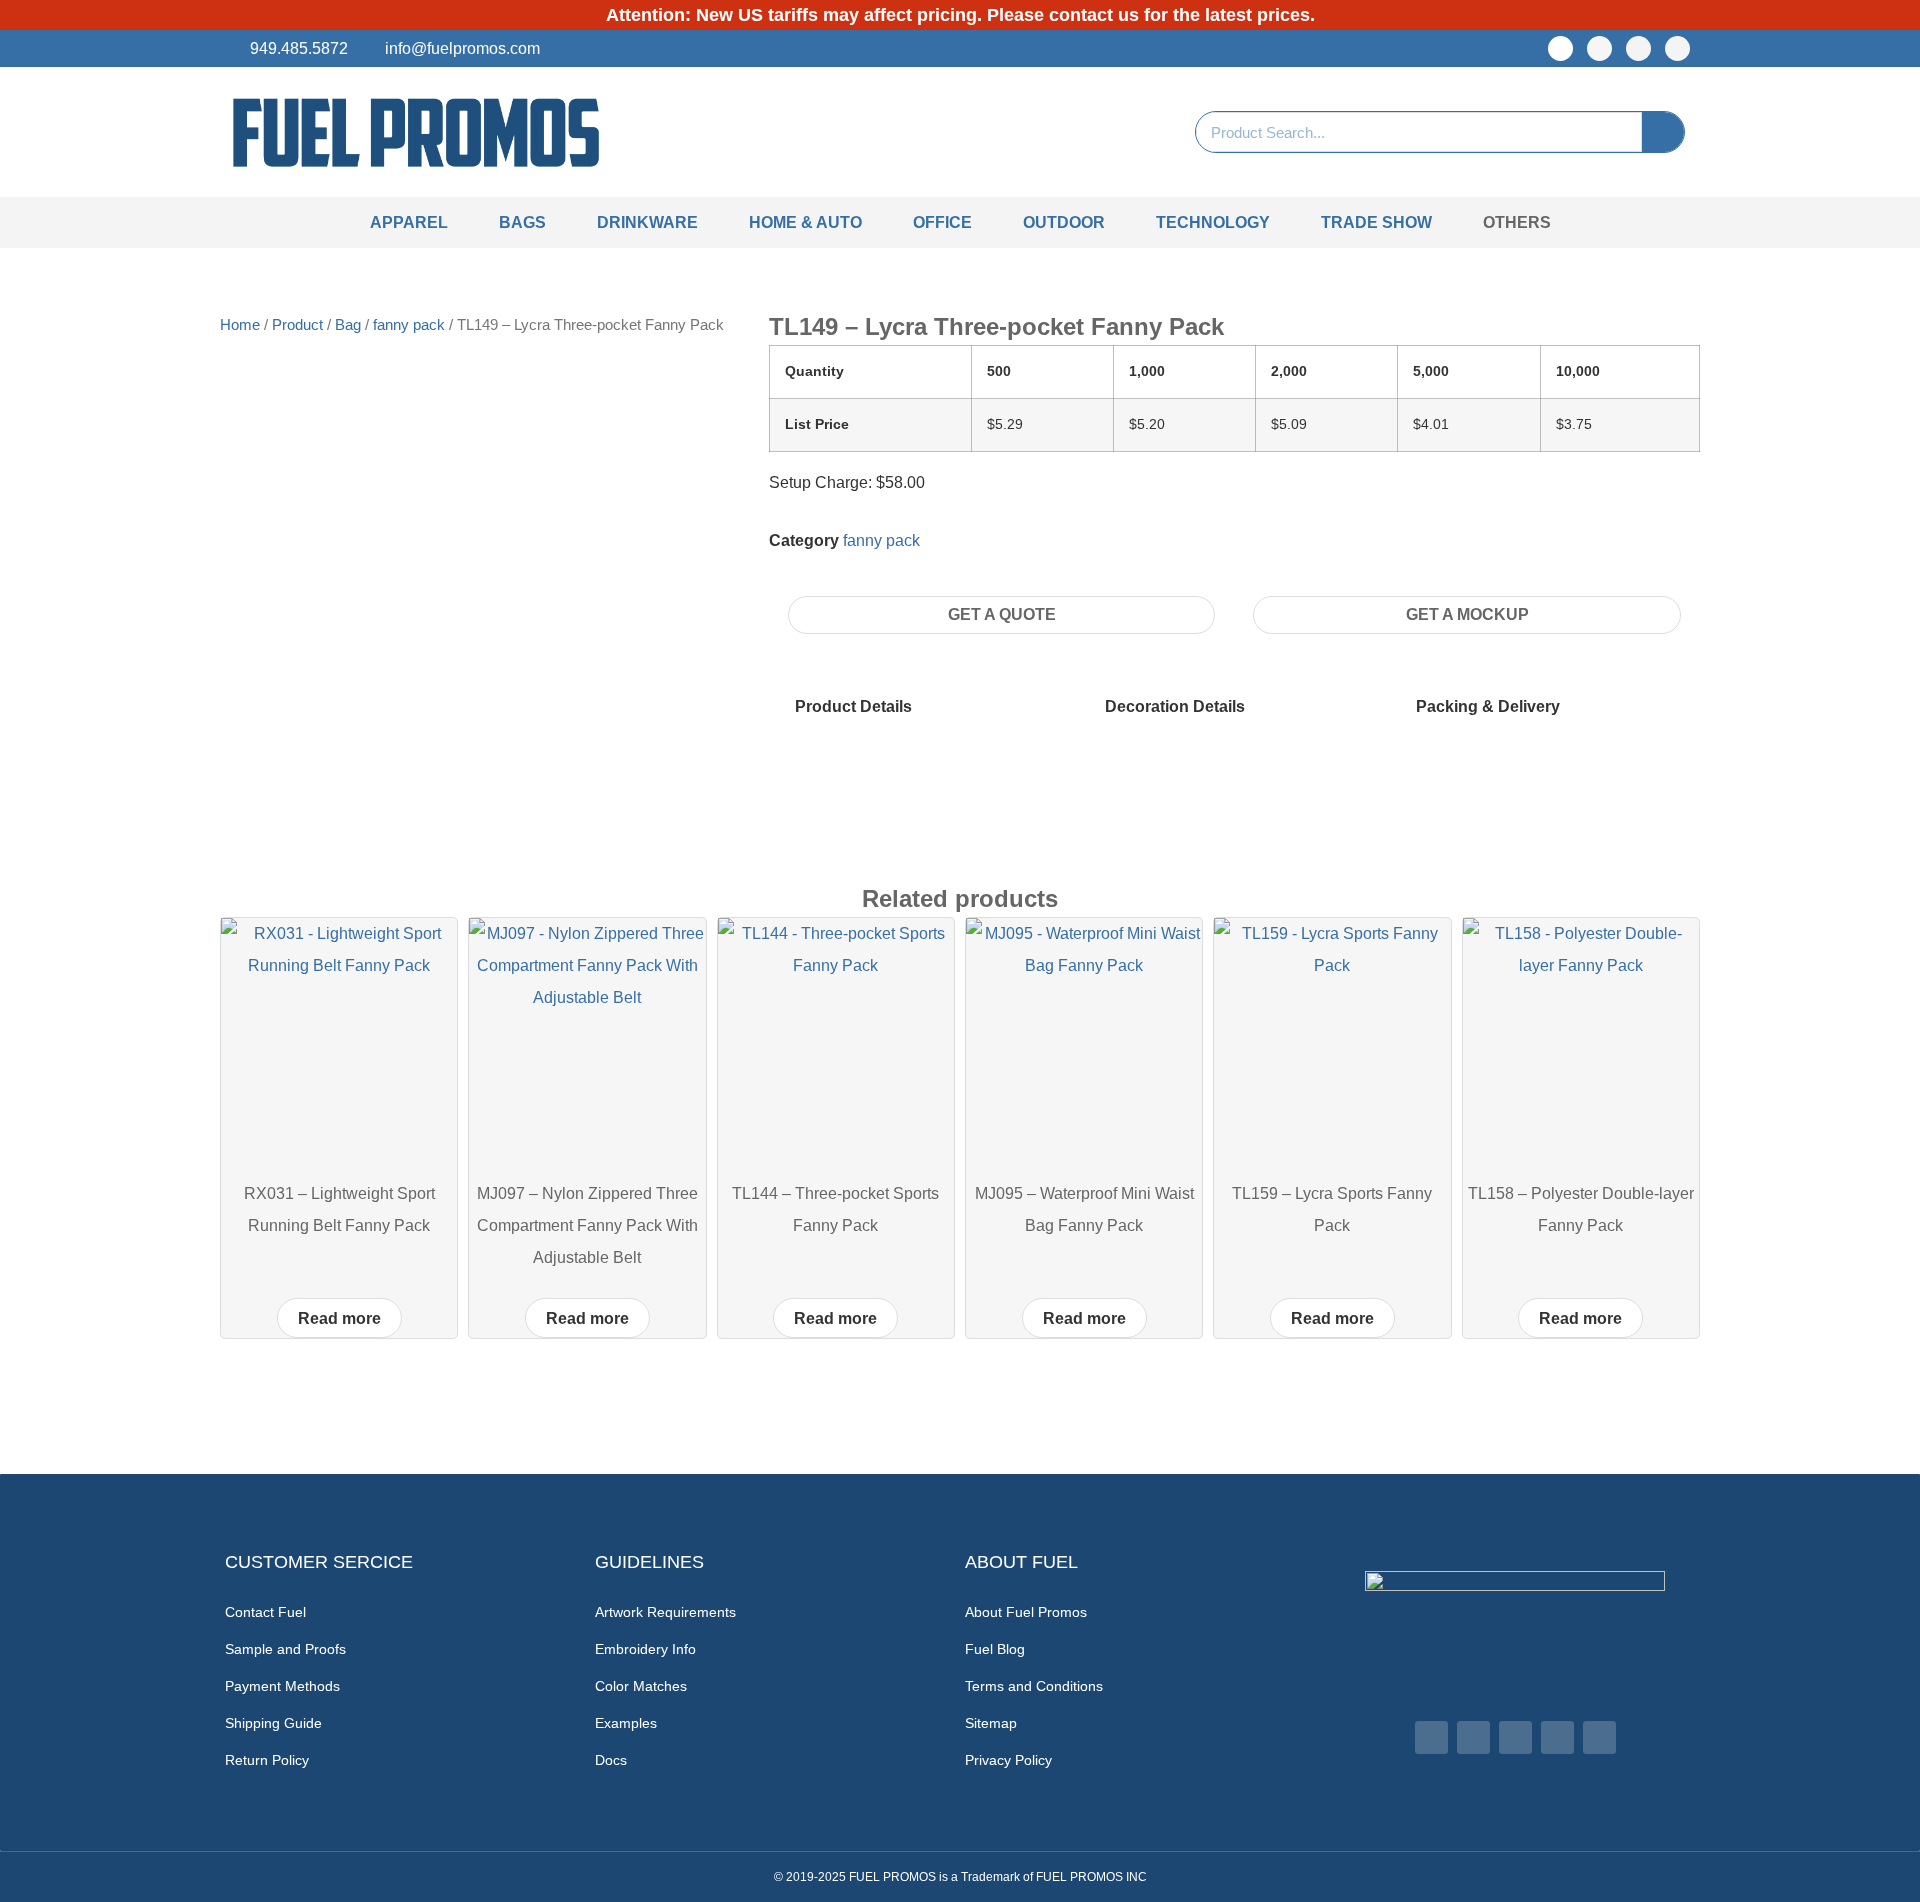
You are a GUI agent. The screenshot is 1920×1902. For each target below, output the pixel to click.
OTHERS (1517, 222)
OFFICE (942, 222)
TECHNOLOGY (1213, 222)
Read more (339, 1318)
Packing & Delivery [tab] (1488, 706)
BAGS (522, 222)
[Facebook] (1560, 48)
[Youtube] (1677, 48)
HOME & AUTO (805, 222)
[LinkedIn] (1638, 48)
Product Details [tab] (853, 706)
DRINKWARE (647, 222)
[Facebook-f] (1431, 1737)
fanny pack (409, 325)
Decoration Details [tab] (1175, 706)
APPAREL (409, 222)
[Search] (1663, 132)
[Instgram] (1599, 48)
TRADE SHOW (1376, 222)
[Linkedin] (1515, 1737)
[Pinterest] (1557, 1737)
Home (240, 325)
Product (297, 325)
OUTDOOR (1064, 222)
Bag (348, 325)
